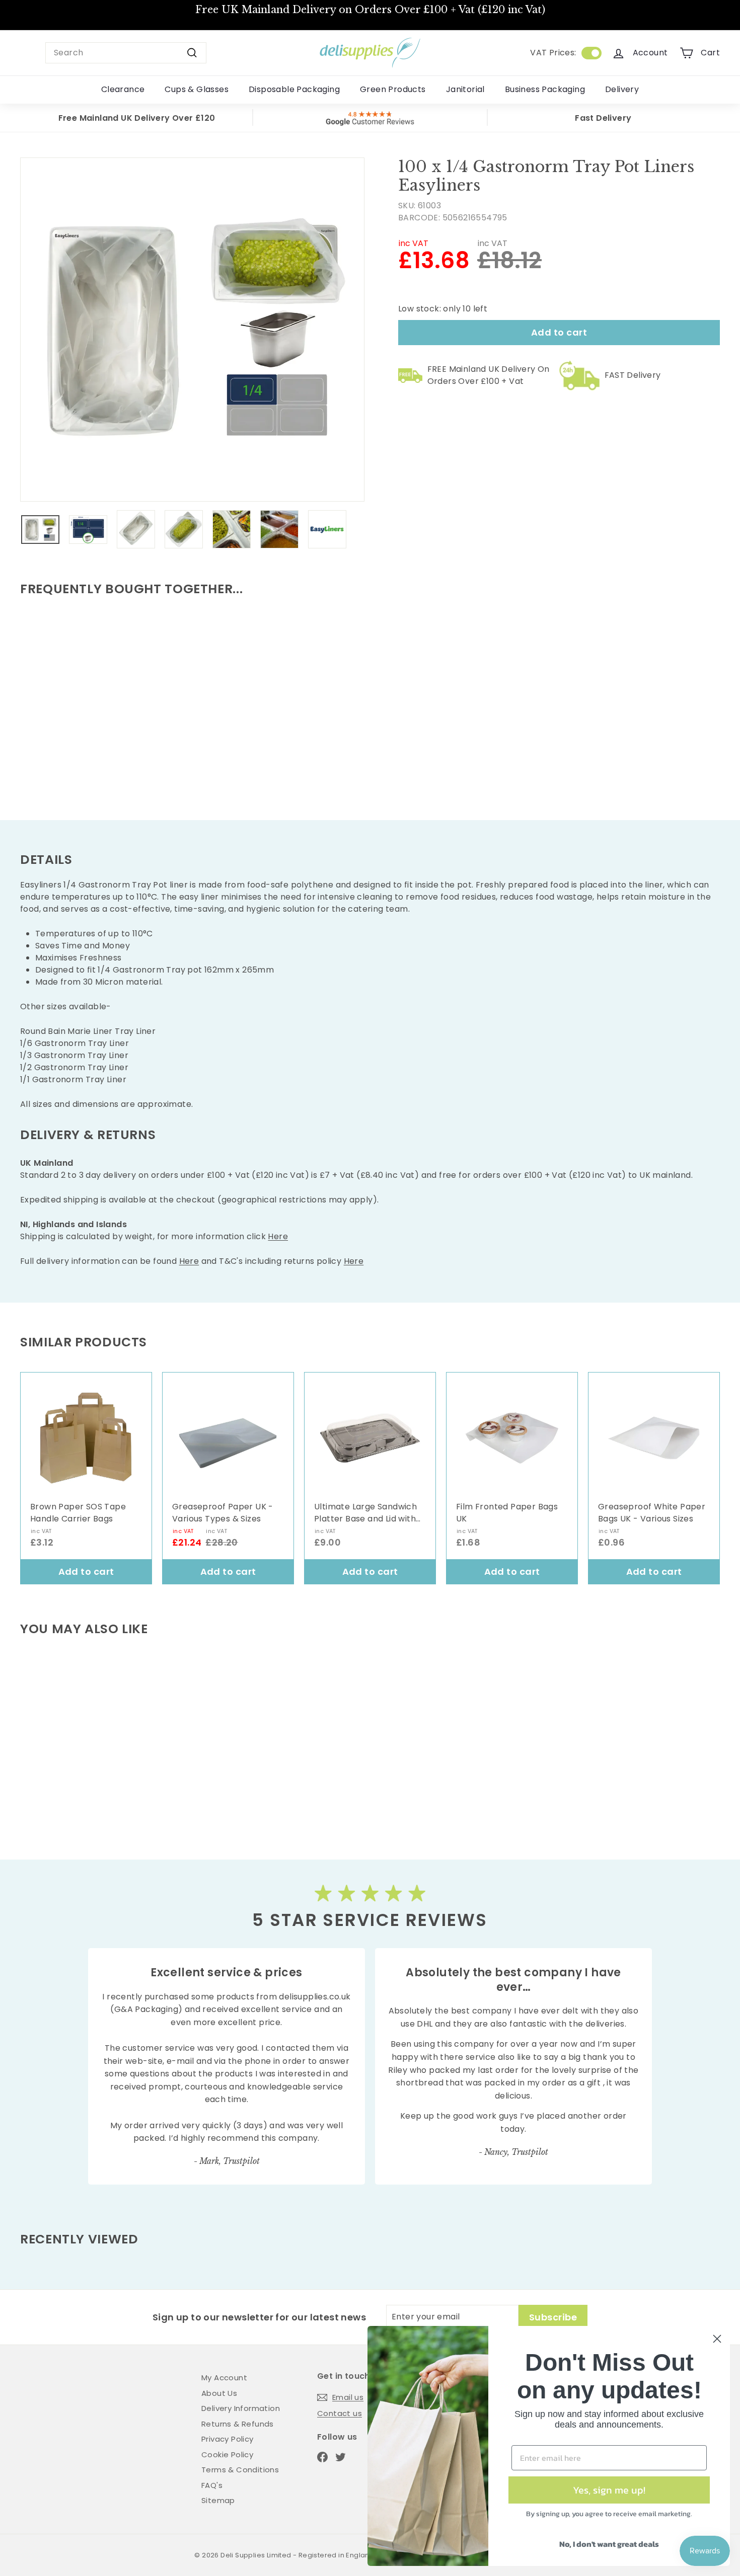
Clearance (123, 89)
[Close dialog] (717, 2339)
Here (278, 1236)
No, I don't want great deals (609, 2544)
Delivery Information (241, 2408)
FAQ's (212, 2485)
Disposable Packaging (294, 89)
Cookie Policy (227, 2454)
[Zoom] (192, 330)
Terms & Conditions (240, 2470)
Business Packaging (545, 89)
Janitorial (465, 89)
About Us (219, 2393)
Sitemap (218, 2500)
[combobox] (126, 53)
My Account (224, 2378)
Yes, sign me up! (609, 2490)
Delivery (622, 89)
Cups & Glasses (197, 89)
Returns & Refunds (238, 2424)
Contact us (340, 2413)
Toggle (591, 53)
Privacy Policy (228, 2439)
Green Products (393, 89)
